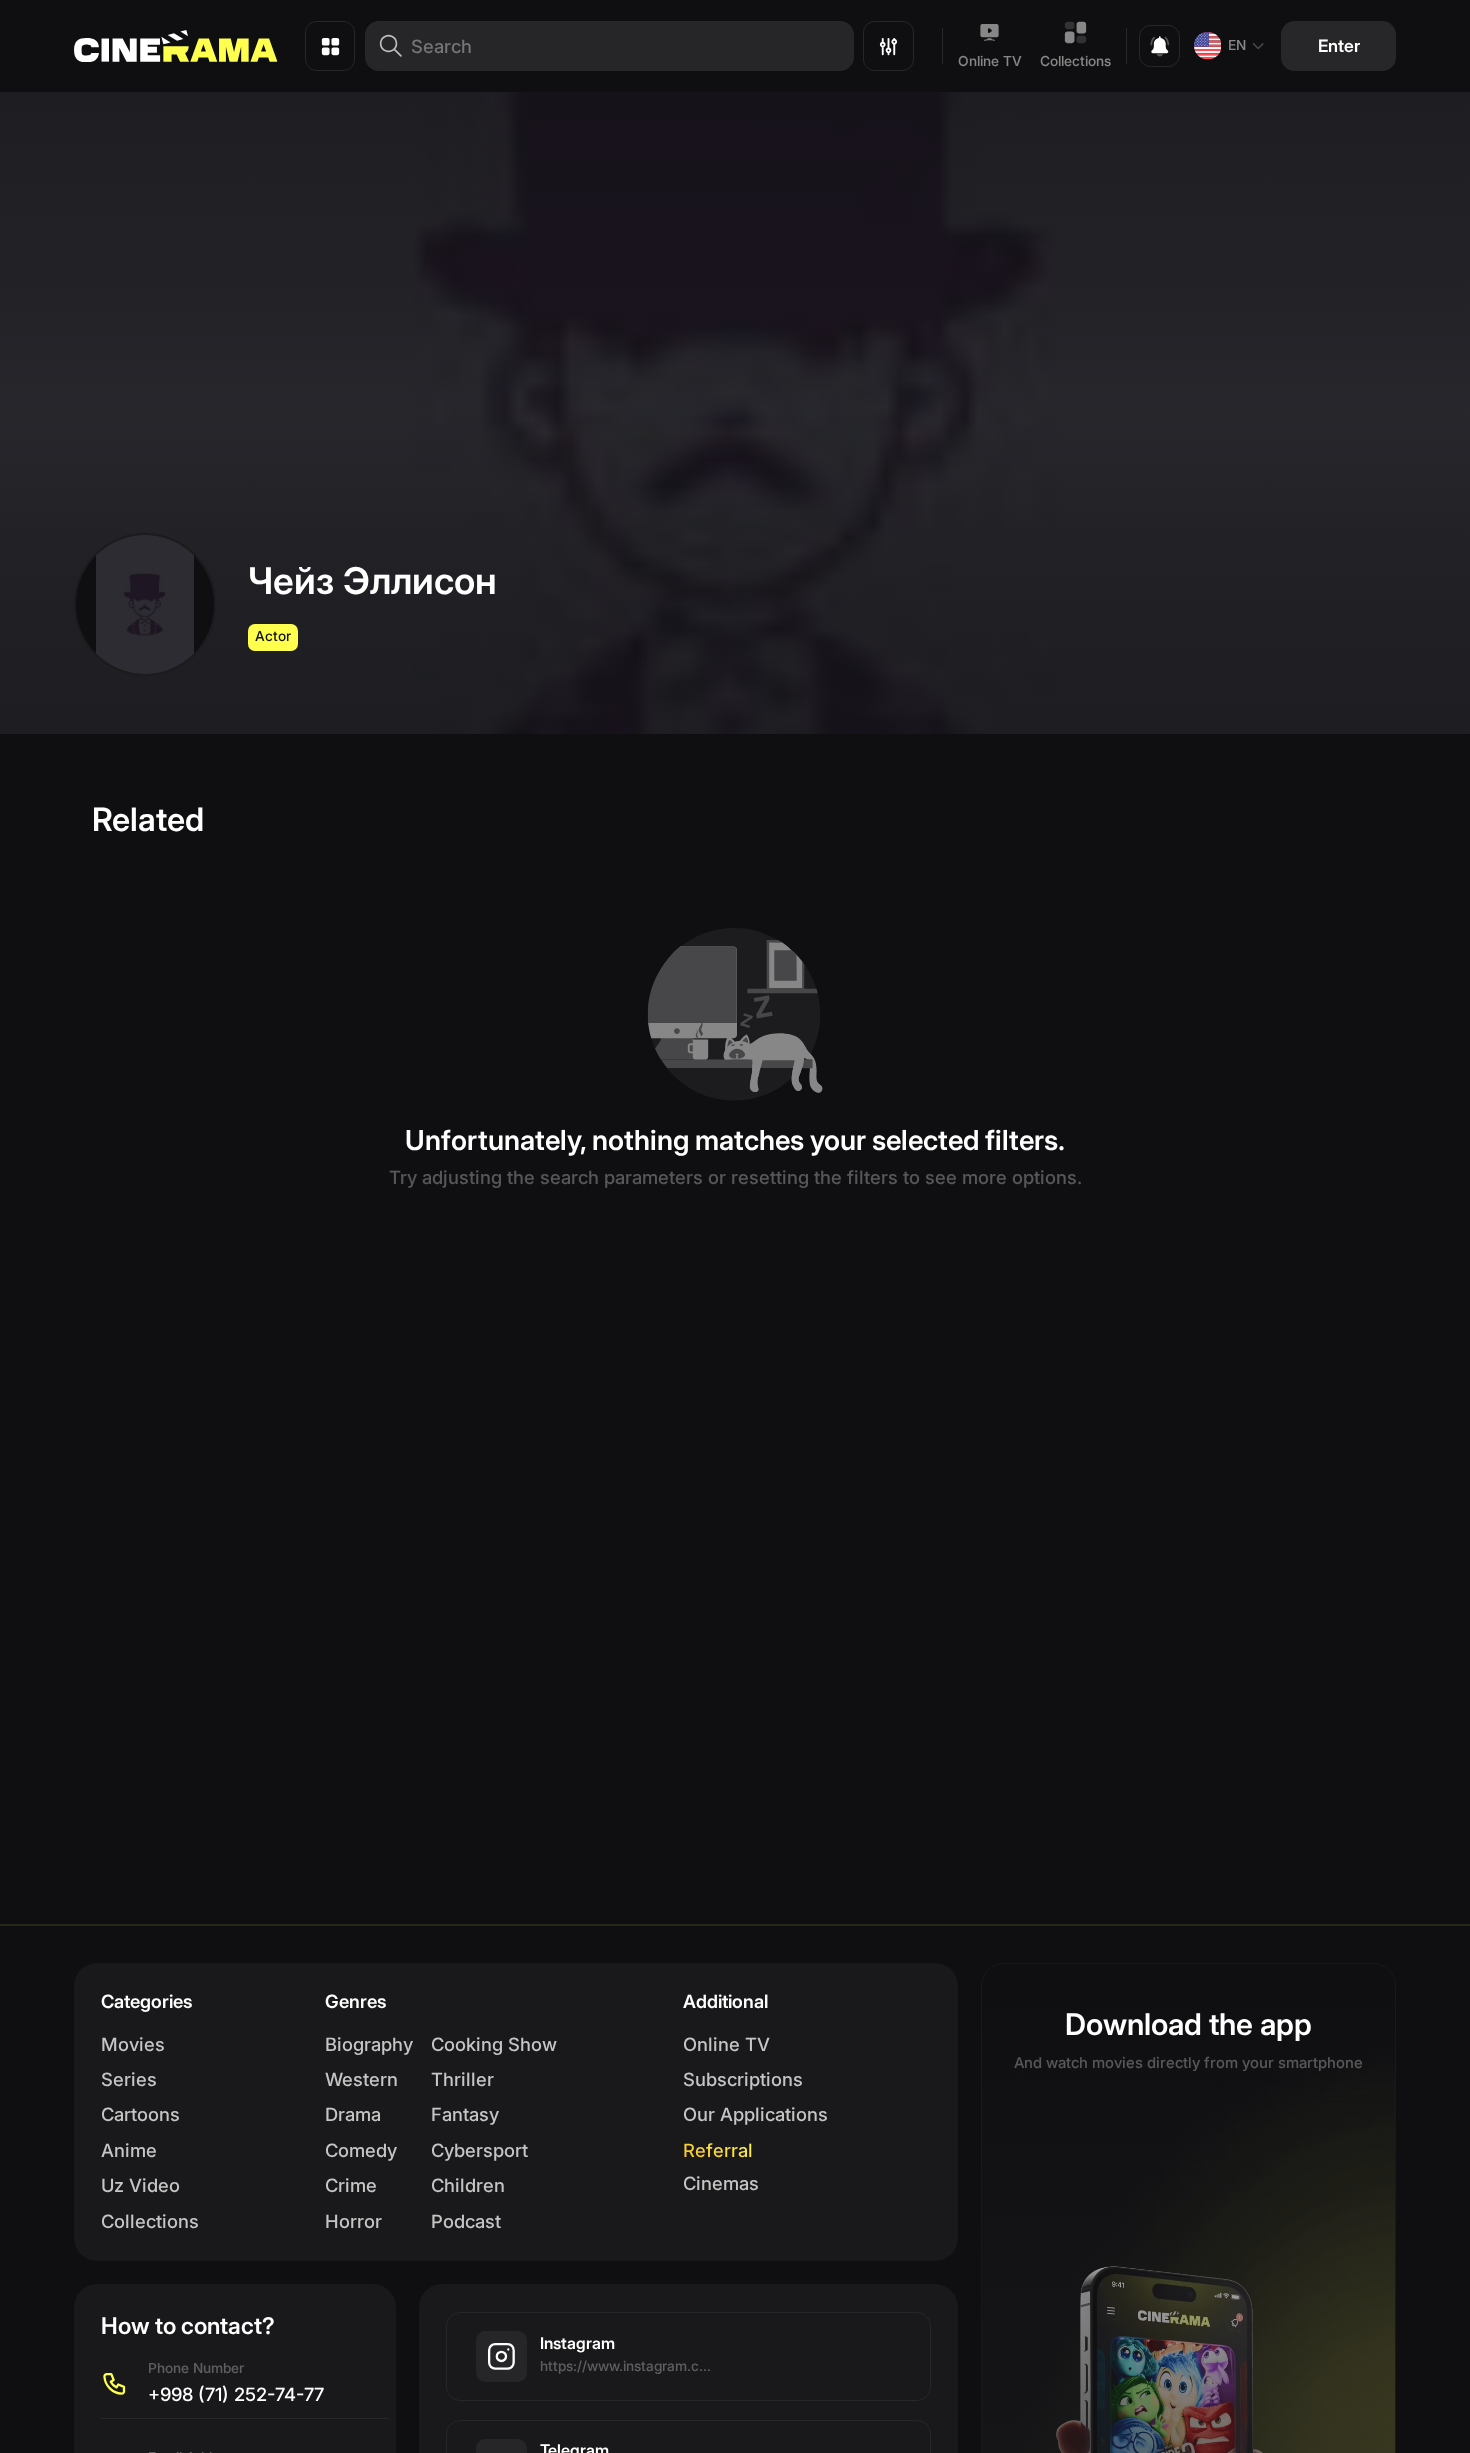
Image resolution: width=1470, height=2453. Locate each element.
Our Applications (755, 2114)
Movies (133, 2044)
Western (361, 2079)
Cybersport (479, 2150)
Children (468, 2185)
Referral (718, 2150)
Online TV (990, 61)
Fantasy (465, 2114)
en (1237, 45)
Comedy (361, 2150)
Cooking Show (494, 2044)
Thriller (462, 2079)
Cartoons (140, 2114)
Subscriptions (743, 2079)
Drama (353, 2114)
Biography (369, 2044)
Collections (1075, 61)
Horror (353, 2221)
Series (129, 2079)
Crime (351, 2185)
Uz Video (140, 2185)
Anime (129, 2150)
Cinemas (721, 2183)
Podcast (466, 2221)
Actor (273, 636)
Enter (1339, 45)
